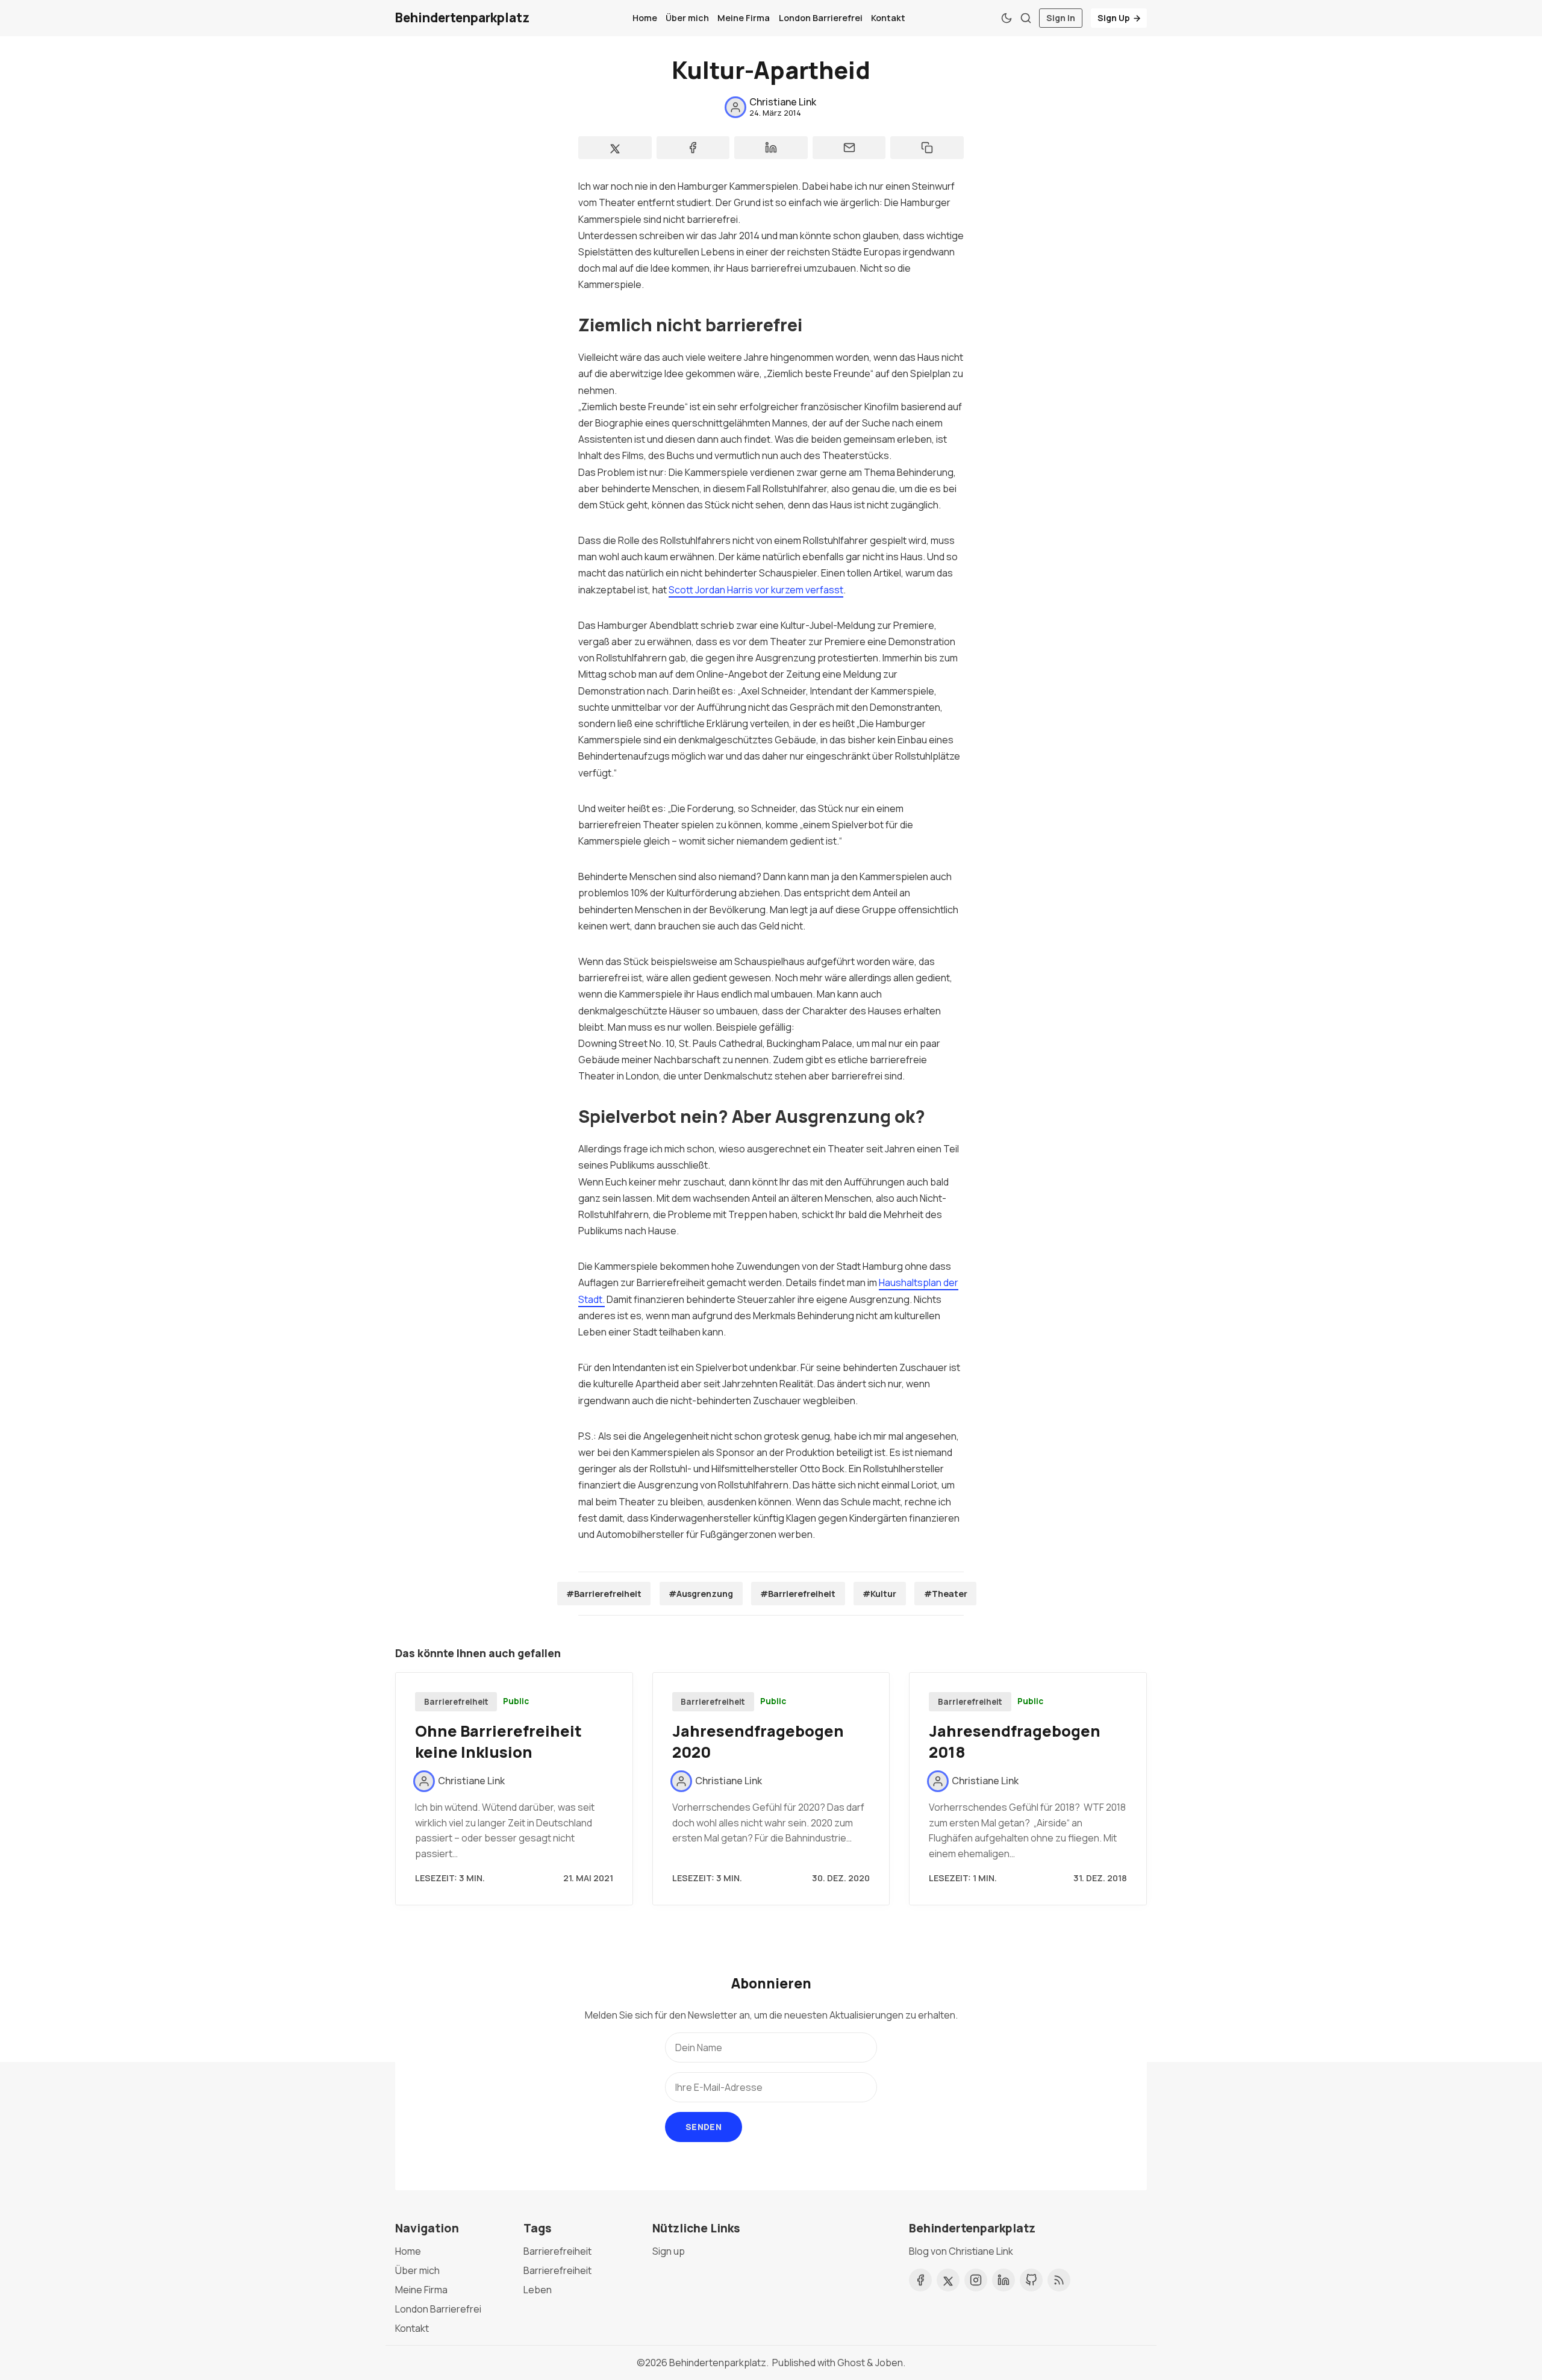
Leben (538, 2290)
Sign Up (1114, 18)
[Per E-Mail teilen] (849, 148)
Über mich (687, 18)
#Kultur (879, 1594)
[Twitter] (948, 2280)
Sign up (669, 2251)
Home (645, 18)
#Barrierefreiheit (604, 1594)
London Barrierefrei (821, 18)
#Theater (946, 1594)
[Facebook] (920, 2280)
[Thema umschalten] (1007, 18)
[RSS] (1059, 2280)
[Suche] (1026, 18)
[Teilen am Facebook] (693, 148)
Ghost (851, 2363)
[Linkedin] (1004, 2280)
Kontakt (888, 18)
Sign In (1061, 18)
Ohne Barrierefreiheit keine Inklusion (498, 1741)
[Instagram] (976, 2280)
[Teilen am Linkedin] (771, 148)
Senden (704, 2127)
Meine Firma (744, 18)
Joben (889, 2363)
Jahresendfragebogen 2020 (758, 1741)
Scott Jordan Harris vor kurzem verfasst (756, 590)
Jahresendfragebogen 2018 (1015, 1741)
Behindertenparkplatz (718, 2363)
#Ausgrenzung (701, 1594)
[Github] (1031, 2280)
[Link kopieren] (927, 148)
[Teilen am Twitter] (615, 148)
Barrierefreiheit (456, 1702)
